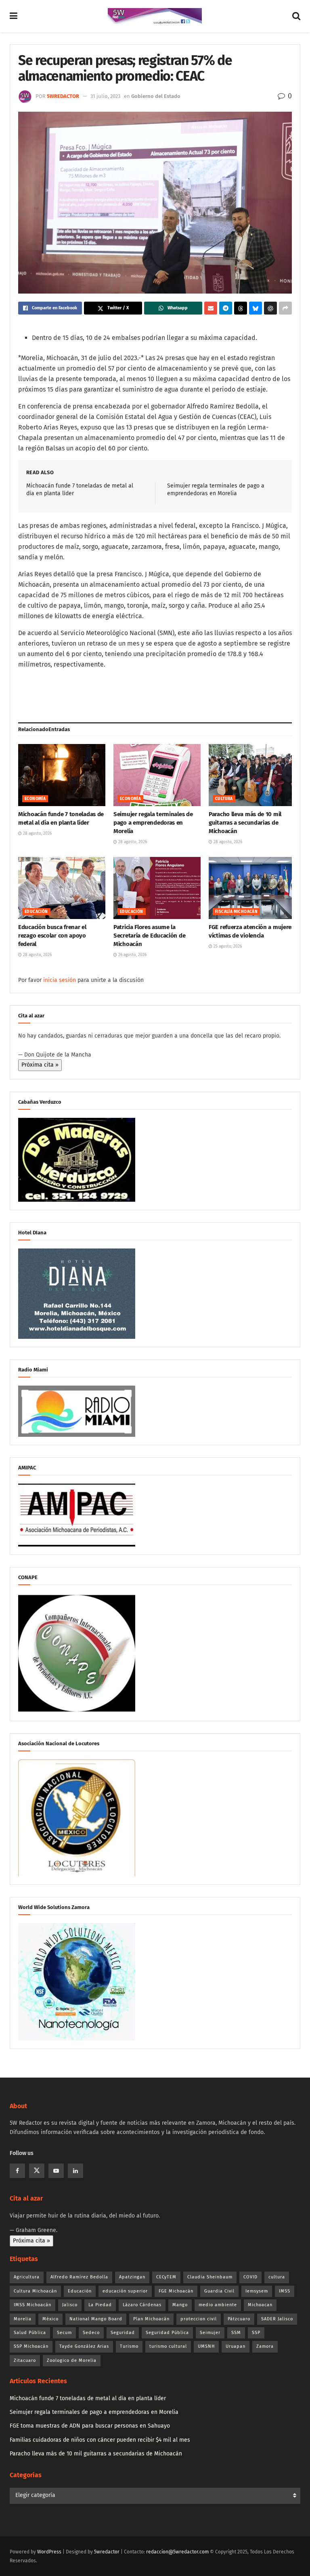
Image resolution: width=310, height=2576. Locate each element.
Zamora (265, 2346)
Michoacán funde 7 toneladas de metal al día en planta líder (88, 2398)
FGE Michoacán (176, 2291)
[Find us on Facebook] (17, 2171)
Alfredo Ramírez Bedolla (79, 2277)
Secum (64, 2333)
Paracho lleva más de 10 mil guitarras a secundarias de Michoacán (245, 823)
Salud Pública (30, 2333)
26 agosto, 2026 (132, 955)
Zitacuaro (25, 2360)
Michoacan (260, 2305)
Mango (180, 2305)
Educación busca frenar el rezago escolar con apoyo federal (52, 936)
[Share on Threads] (241, 308)
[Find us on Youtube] (56, 2171)
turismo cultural (168, 2346)
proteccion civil (199, 2319)
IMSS (285, 2291)
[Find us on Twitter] (37, 2171)
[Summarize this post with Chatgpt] (270, 308)
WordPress (49, 2552)
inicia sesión (60, 980)
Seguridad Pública (167, 2333)
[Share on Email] (211, 308)
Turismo (129, 2346)
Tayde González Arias (84, 2346)
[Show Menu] (14, 16)
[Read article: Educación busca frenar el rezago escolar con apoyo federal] (62, 888)
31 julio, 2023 (105, 96)
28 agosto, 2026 (37, 834)
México (50, 2319)
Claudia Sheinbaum (210, 2277)
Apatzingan (132, 2277)
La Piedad (100, 2305)
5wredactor (63, 96)
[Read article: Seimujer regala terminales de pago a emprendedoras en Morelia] (157, 775)
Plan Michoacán (151, 2319)
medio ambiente (218, 2305)
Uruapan (236, 2346)
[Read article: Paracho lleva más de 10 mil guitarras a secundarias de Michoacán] (252, 775)
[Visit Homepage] (155, 16)
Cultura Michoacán (35, 2291)
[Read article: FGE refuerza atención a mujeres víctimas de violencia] (252, 888)
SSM (236, 2333)
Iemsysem (257, 2291)
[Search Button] (296, 16)
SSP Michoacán (31, 2346)
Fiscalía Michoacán (236, 912)
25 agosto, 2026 (227, 946)
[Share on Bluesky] (256, 308)
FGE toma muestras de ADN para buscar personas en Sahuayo (90, 2426)
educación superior (125, 2291)
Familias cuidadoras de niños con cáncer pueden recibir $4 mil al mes (100, 2440)
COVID (250, 2277)
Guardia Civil (219, 2291)
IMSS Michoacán (32, 2305)
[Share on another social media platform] (285, 308)
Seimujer (210, 2333)
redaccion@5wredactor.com (177, 2552)
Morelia (23, 2319)
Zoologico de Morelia (72, 2360)
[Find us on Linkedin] (75, 2171)
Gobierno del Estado (156, 96)
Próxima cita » (40, 1065)
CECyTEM (166, 2277)
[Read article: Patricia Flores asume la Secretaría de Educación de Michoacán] (157, 888)
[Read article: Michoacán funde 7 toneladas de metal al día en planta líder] (62, 775)
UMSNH (206, 2346)
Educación (36, 912)
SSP (256, 2333)
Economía (35, 799)
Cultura (224, 799)
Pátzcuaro (239, 2319)
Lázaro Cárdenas (142, 2305)
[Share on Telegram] (226, 308)
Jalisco (70, 2305)
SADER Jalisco (277, 2319)
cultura (277, 2277)
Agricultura (27, 2277)
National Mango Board (96, 2319)
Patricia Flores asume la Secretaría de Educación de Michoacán (149, 936)
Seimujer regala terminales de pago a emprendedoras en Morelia (153, 823)
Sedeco (91, 2333)
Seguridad (123, 2333)
